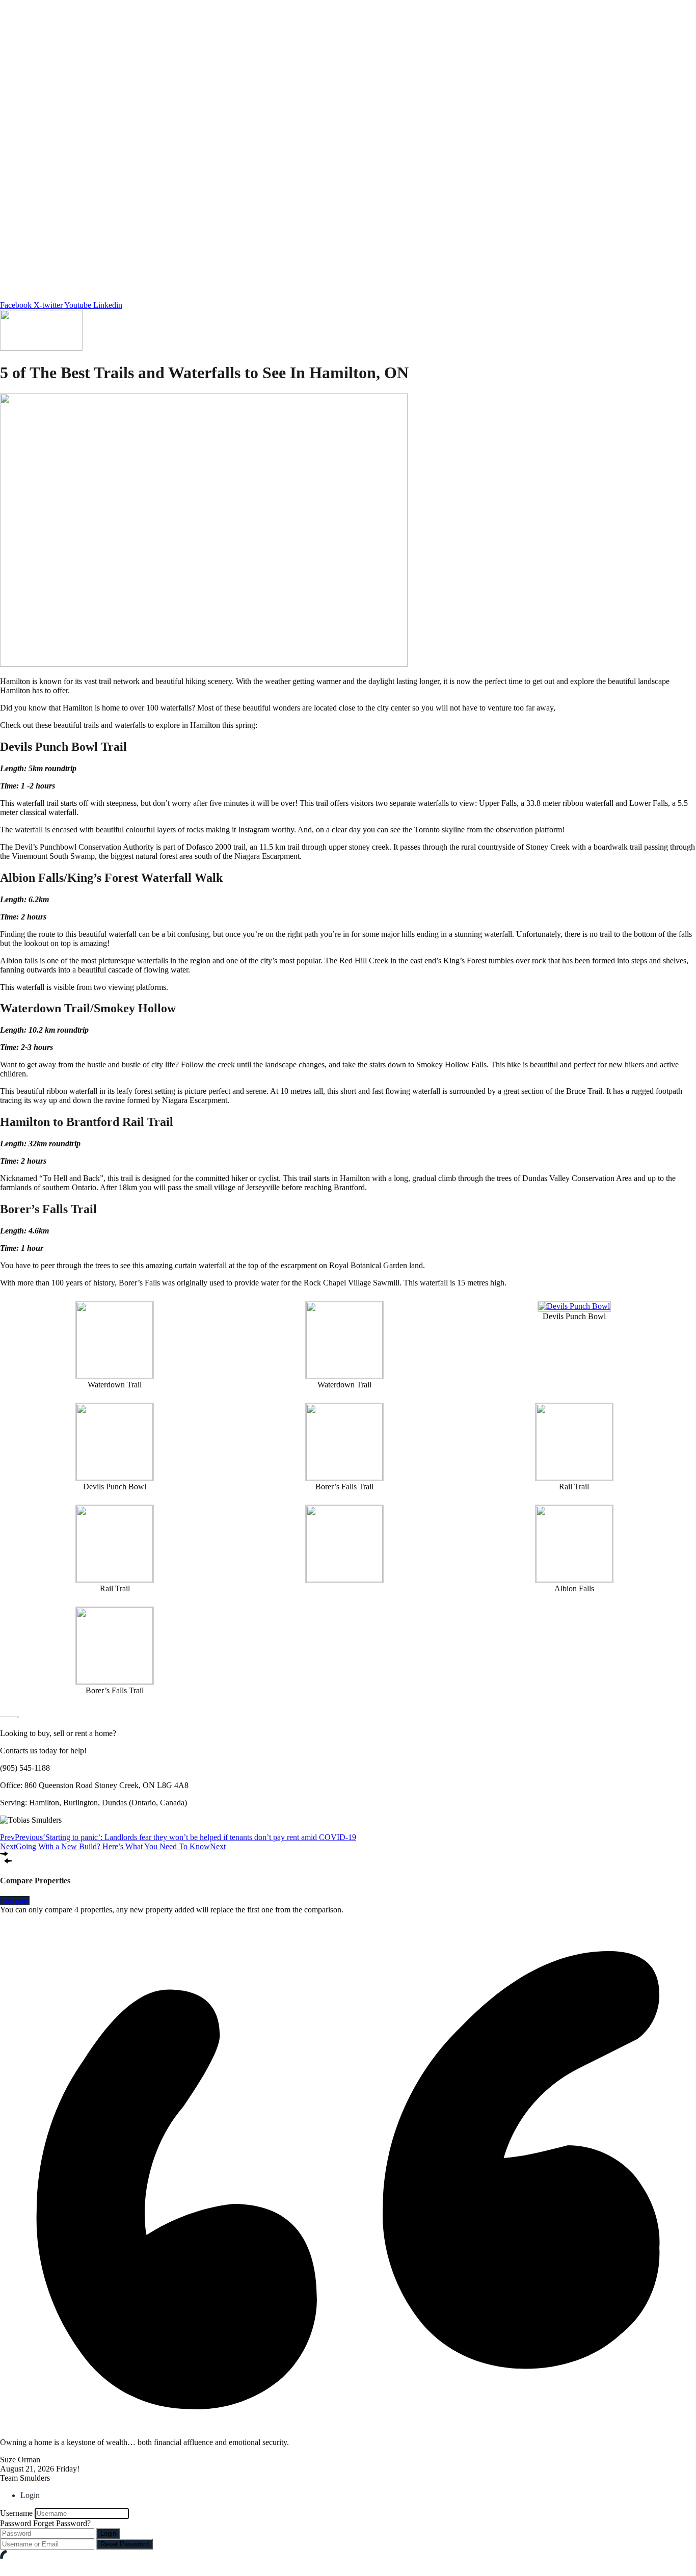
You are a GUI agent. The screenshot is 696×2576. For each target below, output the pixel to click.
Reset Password (125, 2544)
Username (16, 2513)
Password (16, 2523)
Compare (15, 1900)
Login (108, 2533)
